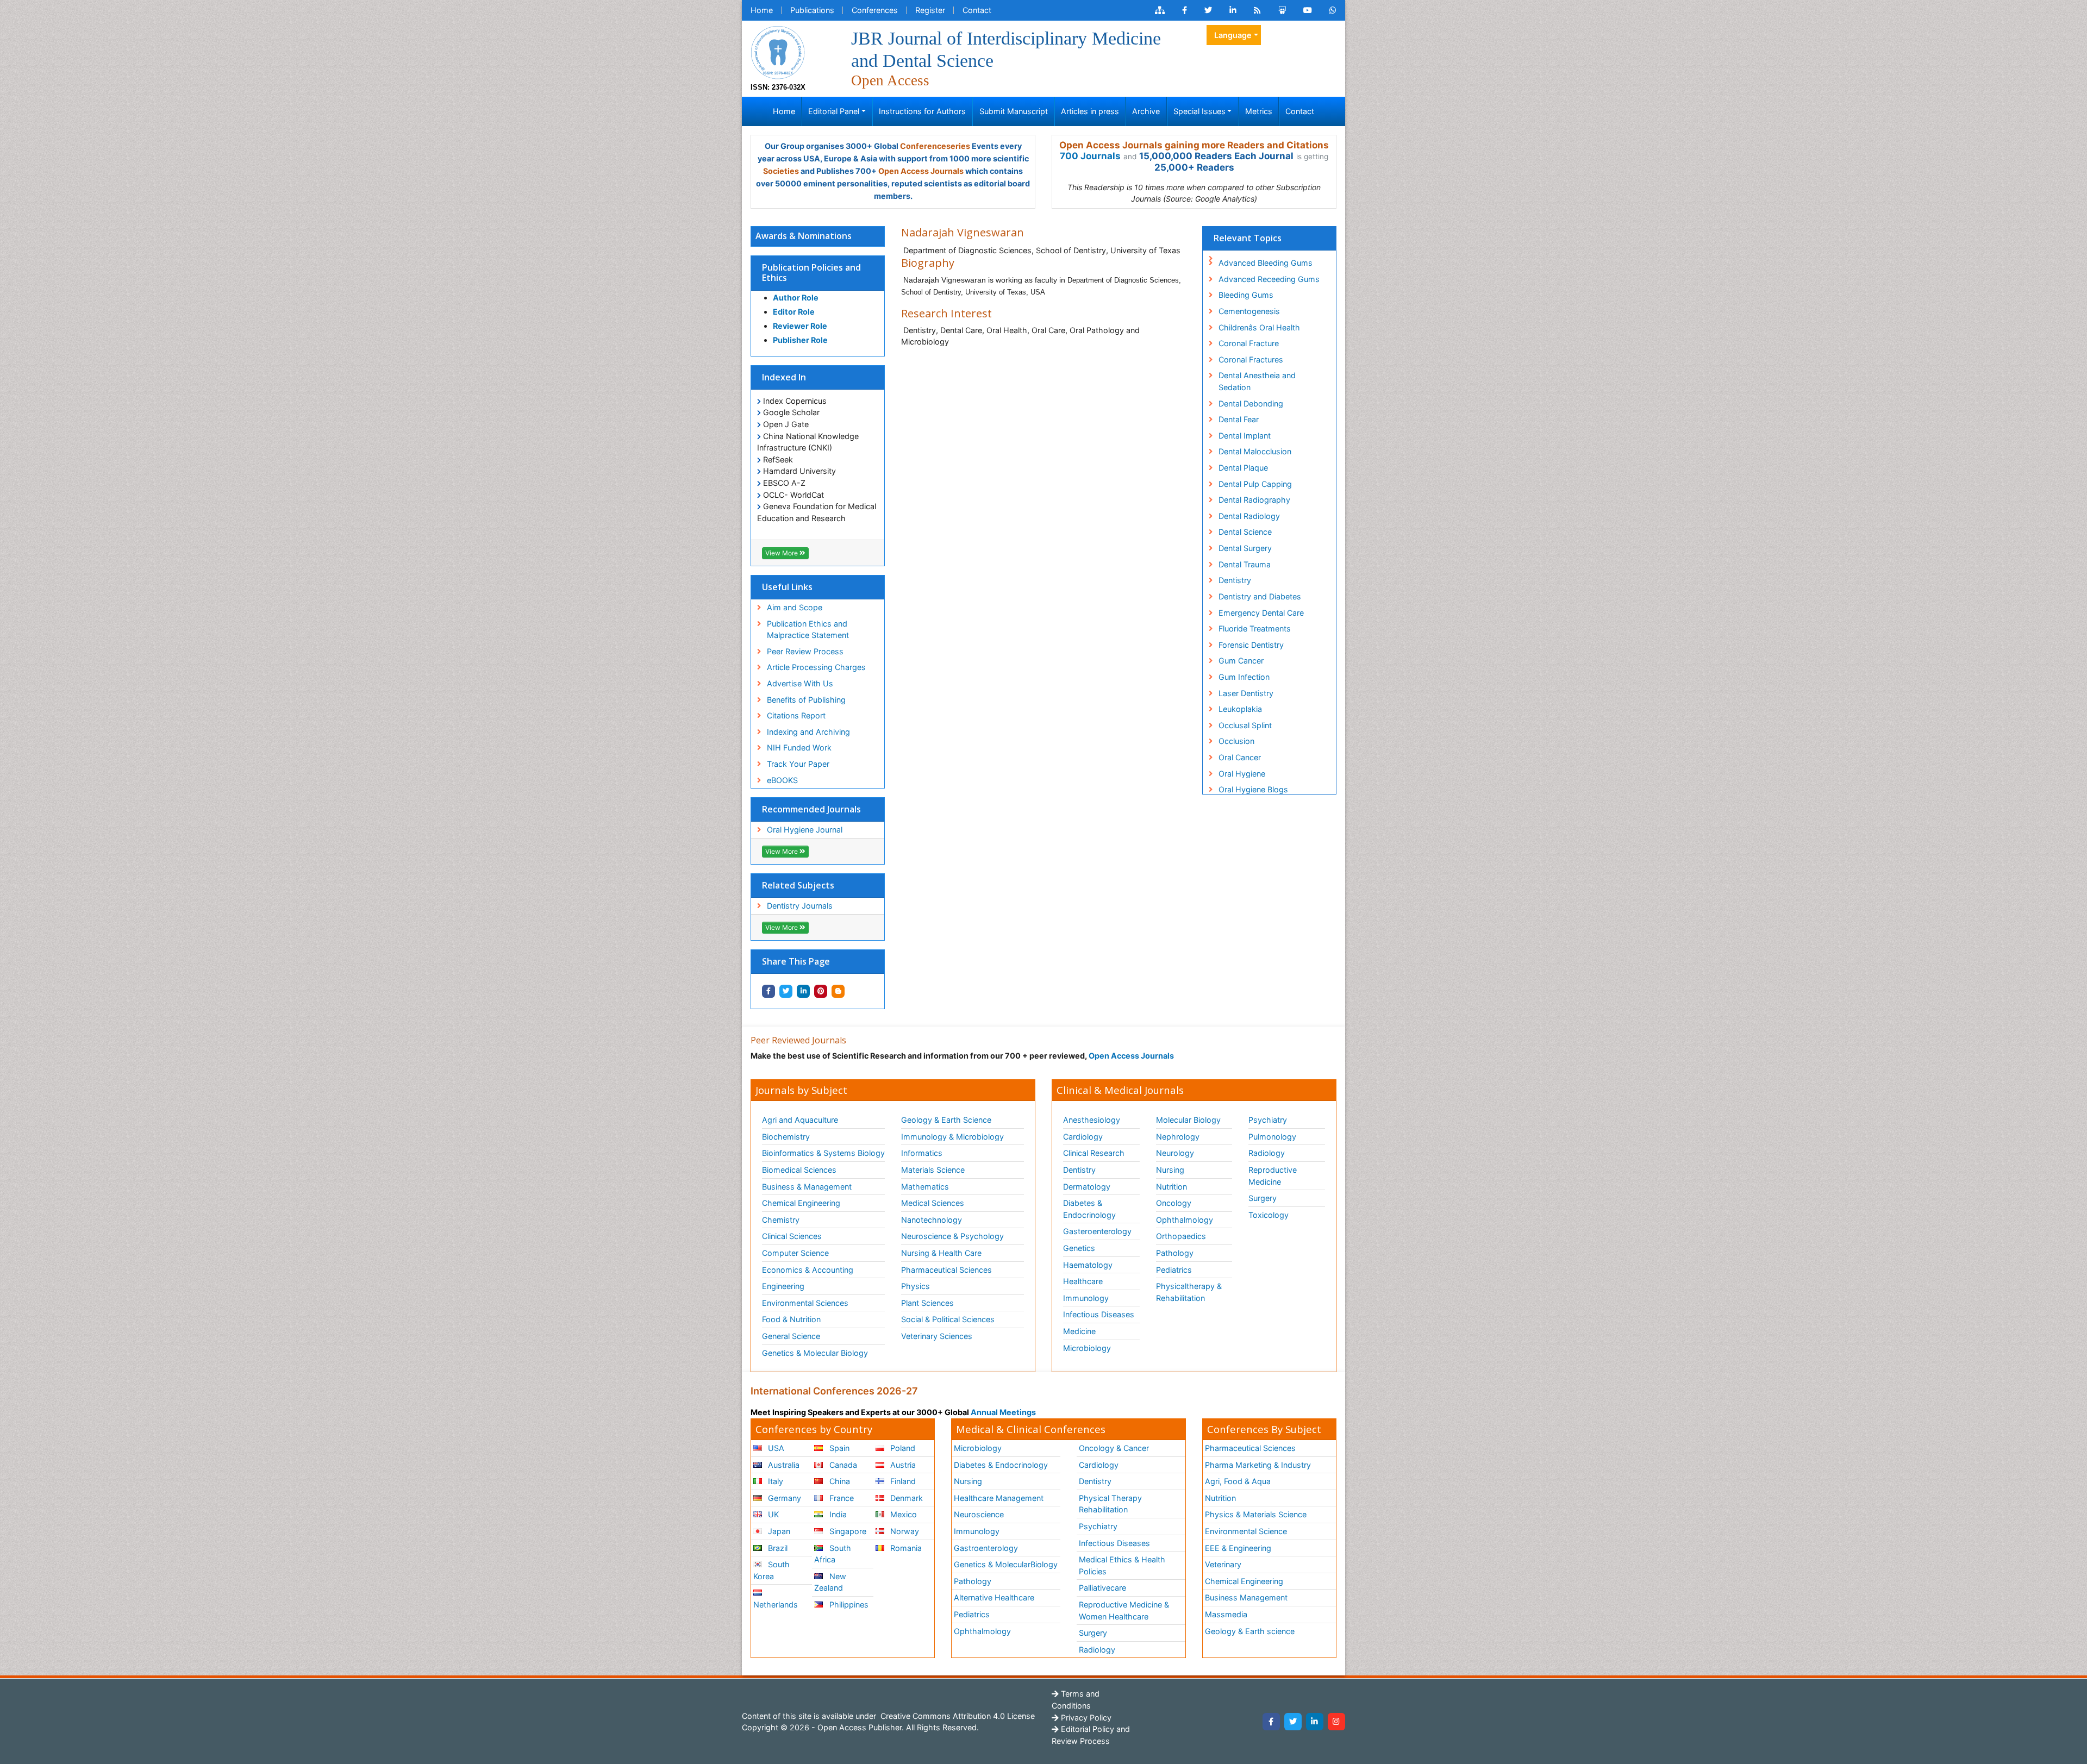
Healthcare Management (999, 1498)
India (837, 1514)
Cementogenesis (1249, 311)
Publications (812, 10)
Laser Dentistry (1246, 693)
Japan (778, 1531)
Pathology (1175, 1253)
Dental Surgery (1245, 548)
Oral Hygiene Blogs (1253, 789)
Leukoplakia (1240, 709)
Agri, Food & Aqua (1238, 1481)
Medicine (1079, 1331)
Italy (774, 1481)
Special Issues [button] (1199, 111)
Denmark (905, 1498)
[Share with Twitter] (786, 991)
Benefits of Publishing (806, 700)
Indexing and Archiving (808, 732)
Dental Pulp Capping (1255, 484)
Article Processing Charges (816, 667)
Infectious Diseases (1099, 1314)
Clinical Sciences (792, 1236)
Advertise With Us (800, 683)
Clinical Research (1094, 1153)
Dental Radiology (1249, 516)
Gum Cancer (1241, 661)
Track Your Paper (798, 764)
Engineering (783, 1286)
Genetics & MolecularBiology (1006, 1564)
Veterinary (1223, 1564)
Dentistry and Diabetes (1260, 596)
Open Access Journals (921, 171)
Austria (902, 1465)
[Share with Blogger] (838, 991)
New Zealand (830, 1582)
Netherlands (776, 1605)
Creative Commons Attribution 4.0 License (957, 1716)
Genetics (1079, 1248)
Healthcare (1083, 1281)
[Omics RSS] (1257, 10)
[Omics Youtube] (1308, 10)
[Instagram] (1336, 1722)
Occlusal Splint (1245, 725)
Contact (977, 10)
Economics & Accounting (808, 1270)
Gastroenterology (986, 1548)
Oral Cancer (1240, 757)
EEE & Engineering (1238, 1548)
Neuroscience (979, 1514)
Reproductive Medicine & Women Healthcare (1124, 1610)
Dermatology (1087, 1187)
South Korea (771, 1570)
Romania (905, 1548)
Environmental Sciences (805, 1303)
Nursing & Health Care (941, 1253)
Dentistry (1235, 580)
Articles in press (1090, 111)
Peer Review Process (805, 651)
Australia (783, 1465)
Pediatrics (1174, 1270)
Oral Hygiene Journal (805, 830)
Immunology (1086, 1298)
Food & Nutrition (791, 1319)
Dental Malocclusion (1255, 451)
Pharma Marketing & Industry (1258, 1465)
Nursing (1170, 1170)
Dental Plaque (1243, 468)
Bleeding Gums (1246, 295)
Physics (916, 1286)
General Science (791, 1336)
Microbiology (1087, 1348)
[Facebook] (1271, 1722)
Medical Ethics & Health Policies (1122, 1565)
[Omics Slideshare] (1282, 10)
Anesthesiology (1092, 1120)
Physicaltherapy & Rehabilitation (1189, 1292)
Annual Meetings (1003, 1412)
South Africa (832, 1554)
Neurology (1175, 1153)
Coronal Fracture (1249, 343)
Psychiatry (1268, 1120)
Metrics (1259, 111)
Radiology (1267, 1153)
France (841, 1498)
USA (775, 1448)
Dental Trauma (1245, 564)
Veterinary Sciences (937, 1336)
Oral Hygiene (1242, 774)
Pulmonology (1272, 1137)
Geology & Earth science (1250, 1631)
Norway (904, 1531)
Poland (902, 1448)
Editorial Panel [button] (834, 111)
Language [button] (1233, 35)
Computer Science (795, 1253)
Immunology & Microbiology (952, 1137)
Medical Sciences (933, 1203)
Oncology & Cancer (1114, 1448)
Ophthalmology (1185, 1220)
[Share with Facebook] (768, 991)
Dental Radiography (1254, 500)
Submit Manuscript (1014, 111)
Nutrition (1171, 1187)
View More (782, 553)
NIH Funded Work (799, 747)
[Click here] (1160, 10)
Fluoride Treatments (1255, 628)
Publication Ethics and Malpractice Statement (808, 630)
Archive (1146, 111)
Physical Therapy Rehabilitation (1110, 1504)
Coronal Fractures (1251, 359)
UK (772, 1514)
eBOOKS (782, 780)
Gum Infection (1244, 677)
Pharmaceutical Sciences (946, 1270)
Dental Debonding (1251, 404)
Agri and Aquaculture (800, 1120)
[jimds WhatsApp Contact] (1333, 10)
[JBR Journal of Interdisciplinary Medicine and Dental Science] (778, 51)
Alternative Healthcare (994, 1597)
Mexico (902, 1514)
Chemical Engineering (801, 1203)
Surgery (1263, 1198)
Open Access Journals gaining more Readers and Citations (1194, 145)
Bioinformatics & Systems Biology (823, 1153)
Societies (781, 171)
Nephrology (1178, 1137)
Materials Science (933, 1170)
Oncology (1174, 1203)
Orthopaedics (1181, 1236)
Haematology (1088, 1265)
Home (762, 10)
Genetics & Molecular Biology (815, 1353)
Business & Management (807, 1187)
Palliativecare (1102, 1588)
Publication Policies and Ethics (811, 273)
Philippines (848, 1605)
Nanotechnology (932, 1220)
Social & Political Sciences (948, 1319)
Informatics (922, 1153)
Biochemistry (786, 1137)
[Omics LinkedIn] (1233, 10)
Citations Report (796, 715)
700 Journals (1090, 156)
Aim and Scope (795, 607)
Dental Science (1245, 532)
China (839, 1481)
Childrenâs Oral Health (1259, 327)
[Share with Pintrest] (821, 991)
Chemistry (781, 1220)
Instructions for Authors (922, 111)
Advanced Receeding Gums (1269, 279)
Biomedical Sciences (799, 1170)
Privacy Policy (1085, 1718)
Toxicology (1269, 1215)
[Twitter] (1293, 1722)
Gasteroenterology (1097, 1231)
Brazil (777, 1548)
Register (930, 10)
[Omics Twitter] (1208, 10)
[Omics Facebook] (1185, 10)
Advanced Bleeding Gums (1266, 263)
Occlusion (1236, 741)
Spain (838, 1448)
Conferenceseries (935, 146)
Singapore (847, 1531)
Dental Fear (1239, 419)
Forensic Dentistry (1251, 645)
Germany (783, 1498)
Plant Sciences (927, 1303)
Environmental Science (1246, 1531)
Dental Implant (1245, 436)
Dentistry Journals (800, 906)
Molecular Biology (1188, 1120)
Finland (902, 1481)
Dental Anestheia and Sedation (1257, 381)
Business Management (1246, 1597)
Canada (842, 1465)
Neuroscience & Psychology (952, 1236)
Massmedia (1226, 1614)
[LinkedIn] (1315, 1722)
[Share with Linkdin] (803, 991)
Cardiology (1083, 1137)
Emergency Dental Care (1261, 613)
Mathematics (925, 1187)
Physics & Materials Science (1256, 1514)
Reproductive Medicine (1273, 1176)
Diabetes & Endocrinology (1089, 1209)
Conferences (875, 10)
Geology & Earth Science (946, 1120)
